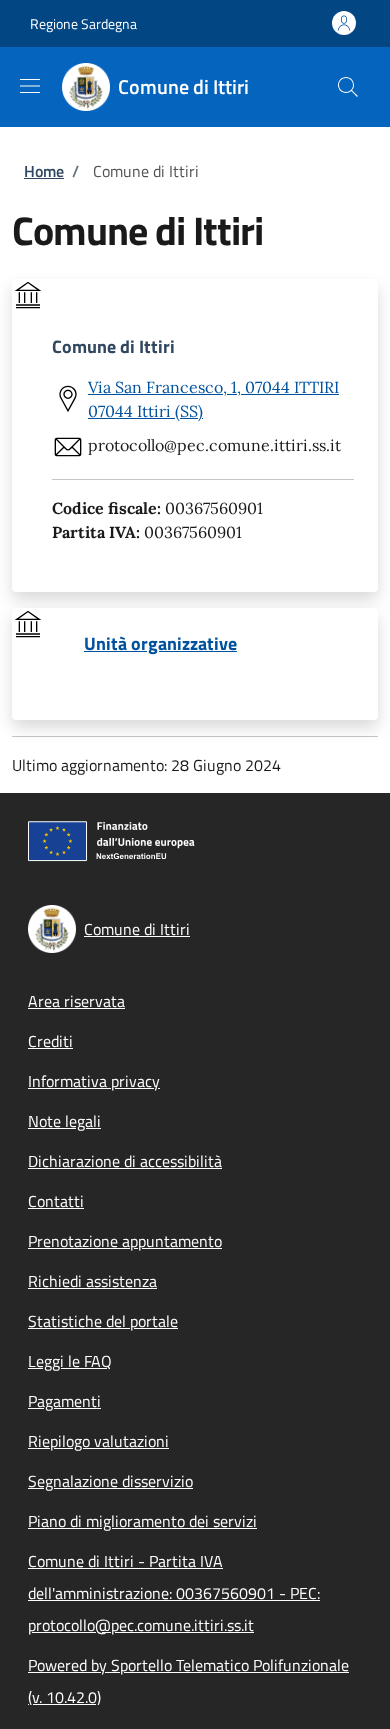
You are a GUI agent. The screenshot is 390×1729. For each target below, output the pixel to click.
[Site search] (348, 87)
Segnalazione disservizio (110, 1481)
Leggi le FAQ (70, 1361)
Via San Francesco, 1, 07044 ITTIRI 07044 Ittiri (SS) (213, 399)
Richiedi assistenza (92, 1281)
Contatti (56, 1201)
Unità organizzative (160, 644)
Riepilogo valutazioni (98, 1441)
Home (44, 171)
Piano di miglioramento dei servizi (142, 1521)
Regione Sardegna (83, 23)
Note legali (64, 1121)
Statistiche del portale (103, 1321)
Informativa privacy (94, 1081)
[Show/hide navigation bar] (30, 86)
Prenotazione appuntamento (125, 1241)
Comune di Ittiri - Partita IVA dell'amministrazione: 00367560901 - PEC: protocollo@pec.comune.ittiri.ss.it (174, 1593)
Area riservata (76, 1001)
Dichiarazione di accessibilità (125, 1161)
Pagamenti (64, 1401)
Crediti (50, 1041)
